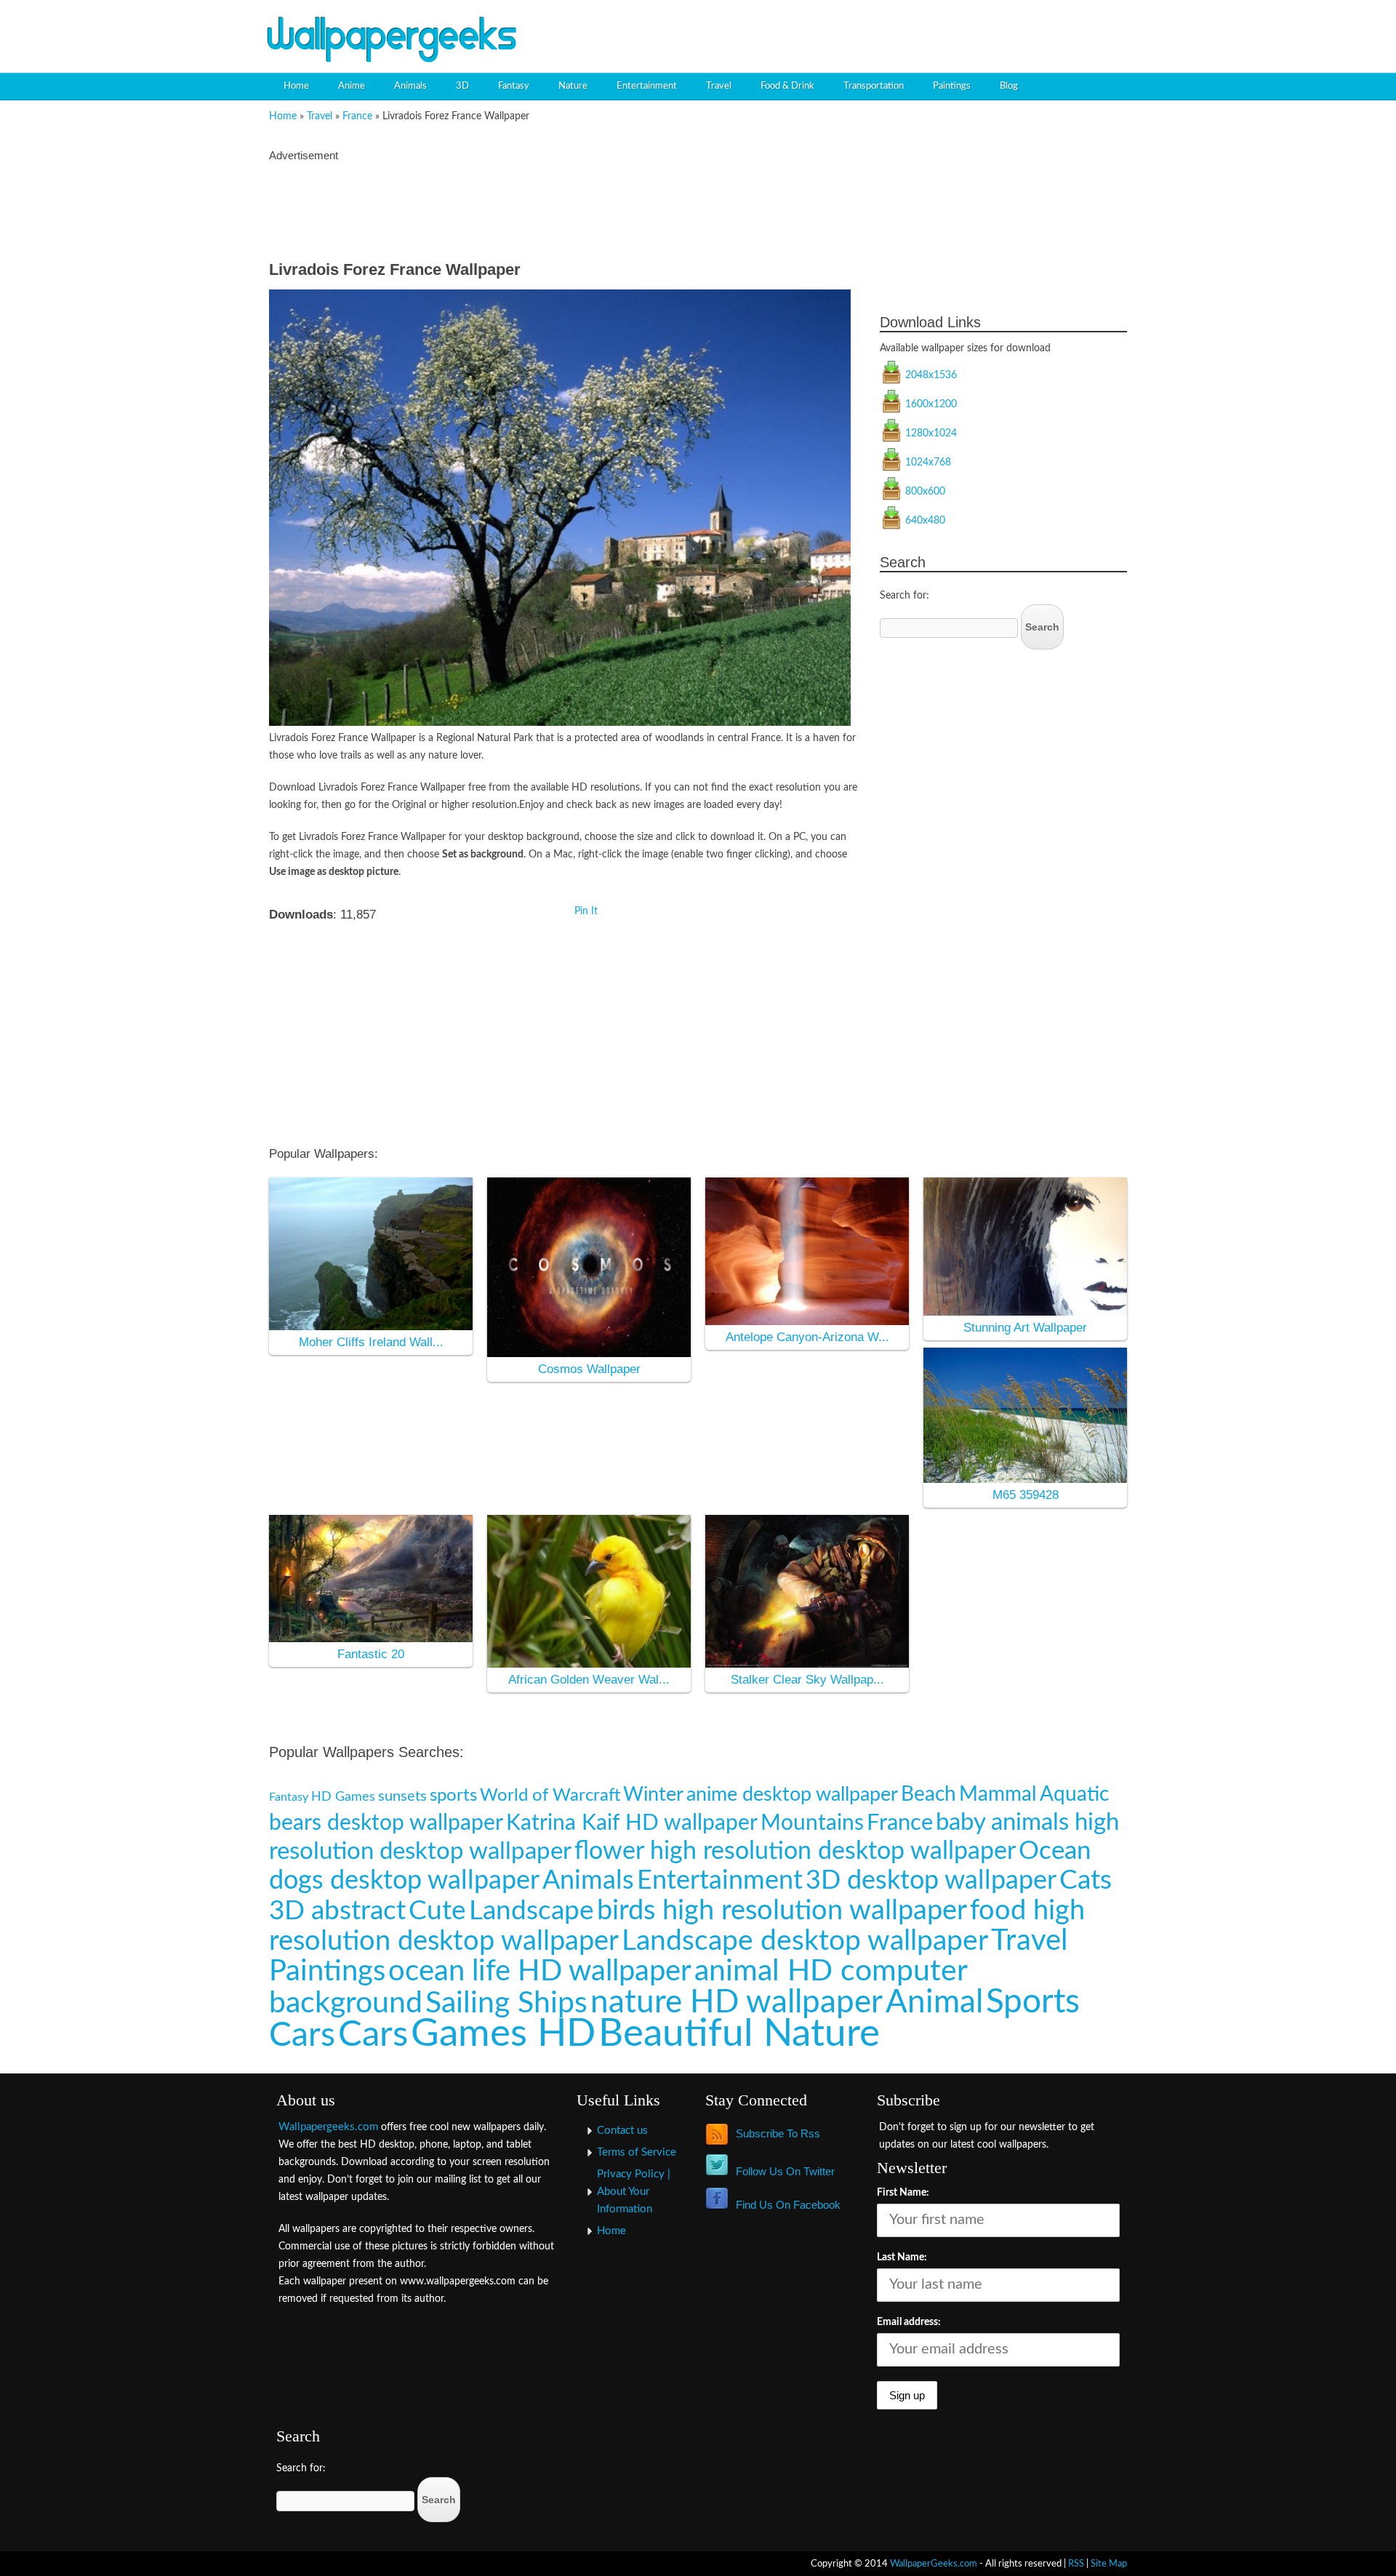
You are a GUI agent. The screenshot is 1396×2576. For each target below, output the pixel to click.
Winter (653, 1795)
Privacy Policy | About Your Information (634, 2192)
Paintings (952, 86)
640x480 (925, 521)
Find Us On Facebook (788, 2205)
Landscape (531, 1911)
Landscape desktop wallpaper (805, 1941)
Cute (437, 1911)
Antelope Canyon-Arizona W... (807, 1337)
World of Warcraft (550, 1795)
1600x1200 (931, 404)
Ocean (1055, 1851)
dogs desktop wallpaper (404, 1881)
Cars (373, 2035)
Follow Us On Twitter (785, 2171)
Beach (928, 1795)
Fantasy (514, 86)
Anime (352, 86)
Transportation (874, 86)
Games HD (503, 2034)
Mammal (998, 1795)
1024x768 (928, 463)
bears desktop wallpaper (386, 1823)
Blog (1009, 86)
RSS (1076, 2564)
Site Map (1109, 2564)
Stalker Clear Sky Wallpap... (807, 1680)
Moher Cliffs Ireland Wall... (371, 1342)
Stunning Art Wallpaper (1025, 1328)
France (357, 116)
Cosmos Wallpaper (589, 1369)
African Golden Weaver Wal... (589, 1680)
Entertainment (647, 86)
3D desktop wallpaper (931, 1881)
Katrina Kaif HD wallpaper (632, 1823)
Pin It (586, 911)
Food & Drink (787, 86)
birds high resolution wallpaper (782, 1911)
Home (296, 86)
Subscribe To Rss (778, 2133)
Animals (410, 86)
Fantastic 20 (371, 1654)
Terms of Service (637, 2152)
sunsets (402, 1796)
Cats (1086, 1880)
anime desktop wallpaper (792, 1795)
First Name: (903, 2193)
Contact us (622, 2131)
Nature (573, 86)
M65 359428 (1026, 1495)
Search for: (904, 596)
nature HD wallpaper (737, 2003)
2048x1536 (931, 375)
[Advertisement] (964, 25)
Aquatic (1074, 1795)
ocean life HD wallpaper (540, 1971)
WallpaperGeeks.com (934, 2564)
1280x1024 (931, 433)
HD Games (343, 1797)
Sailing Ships (506, 2003)
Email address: (909, 2322)
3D (462, 86)
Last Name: (902, 2257)
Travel (719, 86)
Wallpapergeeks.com (328, 2127)
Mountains (812, 1823)
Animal (934, 2003)
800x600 (925, 492)
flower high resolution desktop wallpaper (795, 1851)
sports (453, 1796)
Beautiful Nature (739, 2034)
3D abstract (337, 1911)
